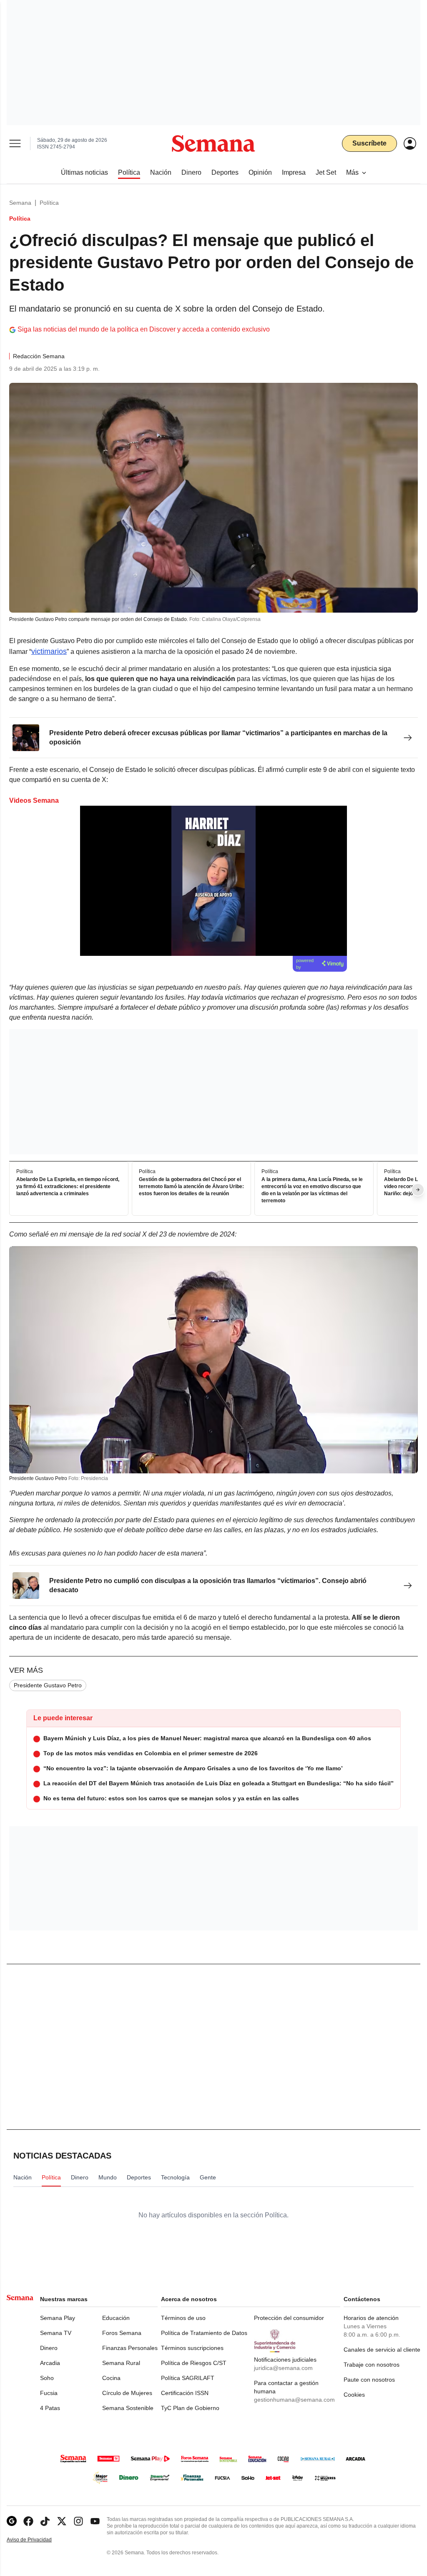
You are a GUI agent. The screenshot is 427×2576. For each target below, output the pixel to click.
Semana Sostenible (128, 2408)
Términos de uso (183, 2318)
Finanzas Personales (130, 2348)
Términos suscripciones (192, 2348)
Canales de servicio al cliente (382, 2350)
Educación (116, 2318)
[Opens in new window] (28, 2521)
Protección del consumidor (289, 2318)
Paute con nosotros (369, 2380)
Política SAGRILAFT (188, 2378)
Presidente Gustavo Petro (48, 1685)
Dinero (49, 2348)
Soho (47, 2378)
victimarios (49, 651)
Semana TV (56, 2333)
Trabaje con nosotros (372, 2365)
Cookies (354, 2395)
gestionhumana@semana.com (294, 2400)
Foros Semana (122, 2333)
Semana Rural (121, 2363)
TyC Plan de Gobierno (190, 2408)
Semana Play (58, 2318)
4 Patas (50, 2408)
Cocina (111, 2378)
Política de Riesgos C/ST (194, 2363)
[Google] (12, 2521)
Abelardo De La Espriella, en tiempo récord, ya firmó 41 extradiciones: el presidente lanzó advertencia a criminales (68, 1187)
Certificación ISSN (185, 2393)
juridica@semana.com (283, 2368)
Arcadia (50, 2363)
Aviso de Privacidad (38, 2540)
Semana (20, 203)
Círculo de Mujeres (127, 2393)
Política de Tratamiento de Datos (204, 2333)
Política (49, 203)
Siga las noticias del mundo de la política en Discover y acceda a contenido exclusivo (144, 329)
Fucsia (49, 2393)
